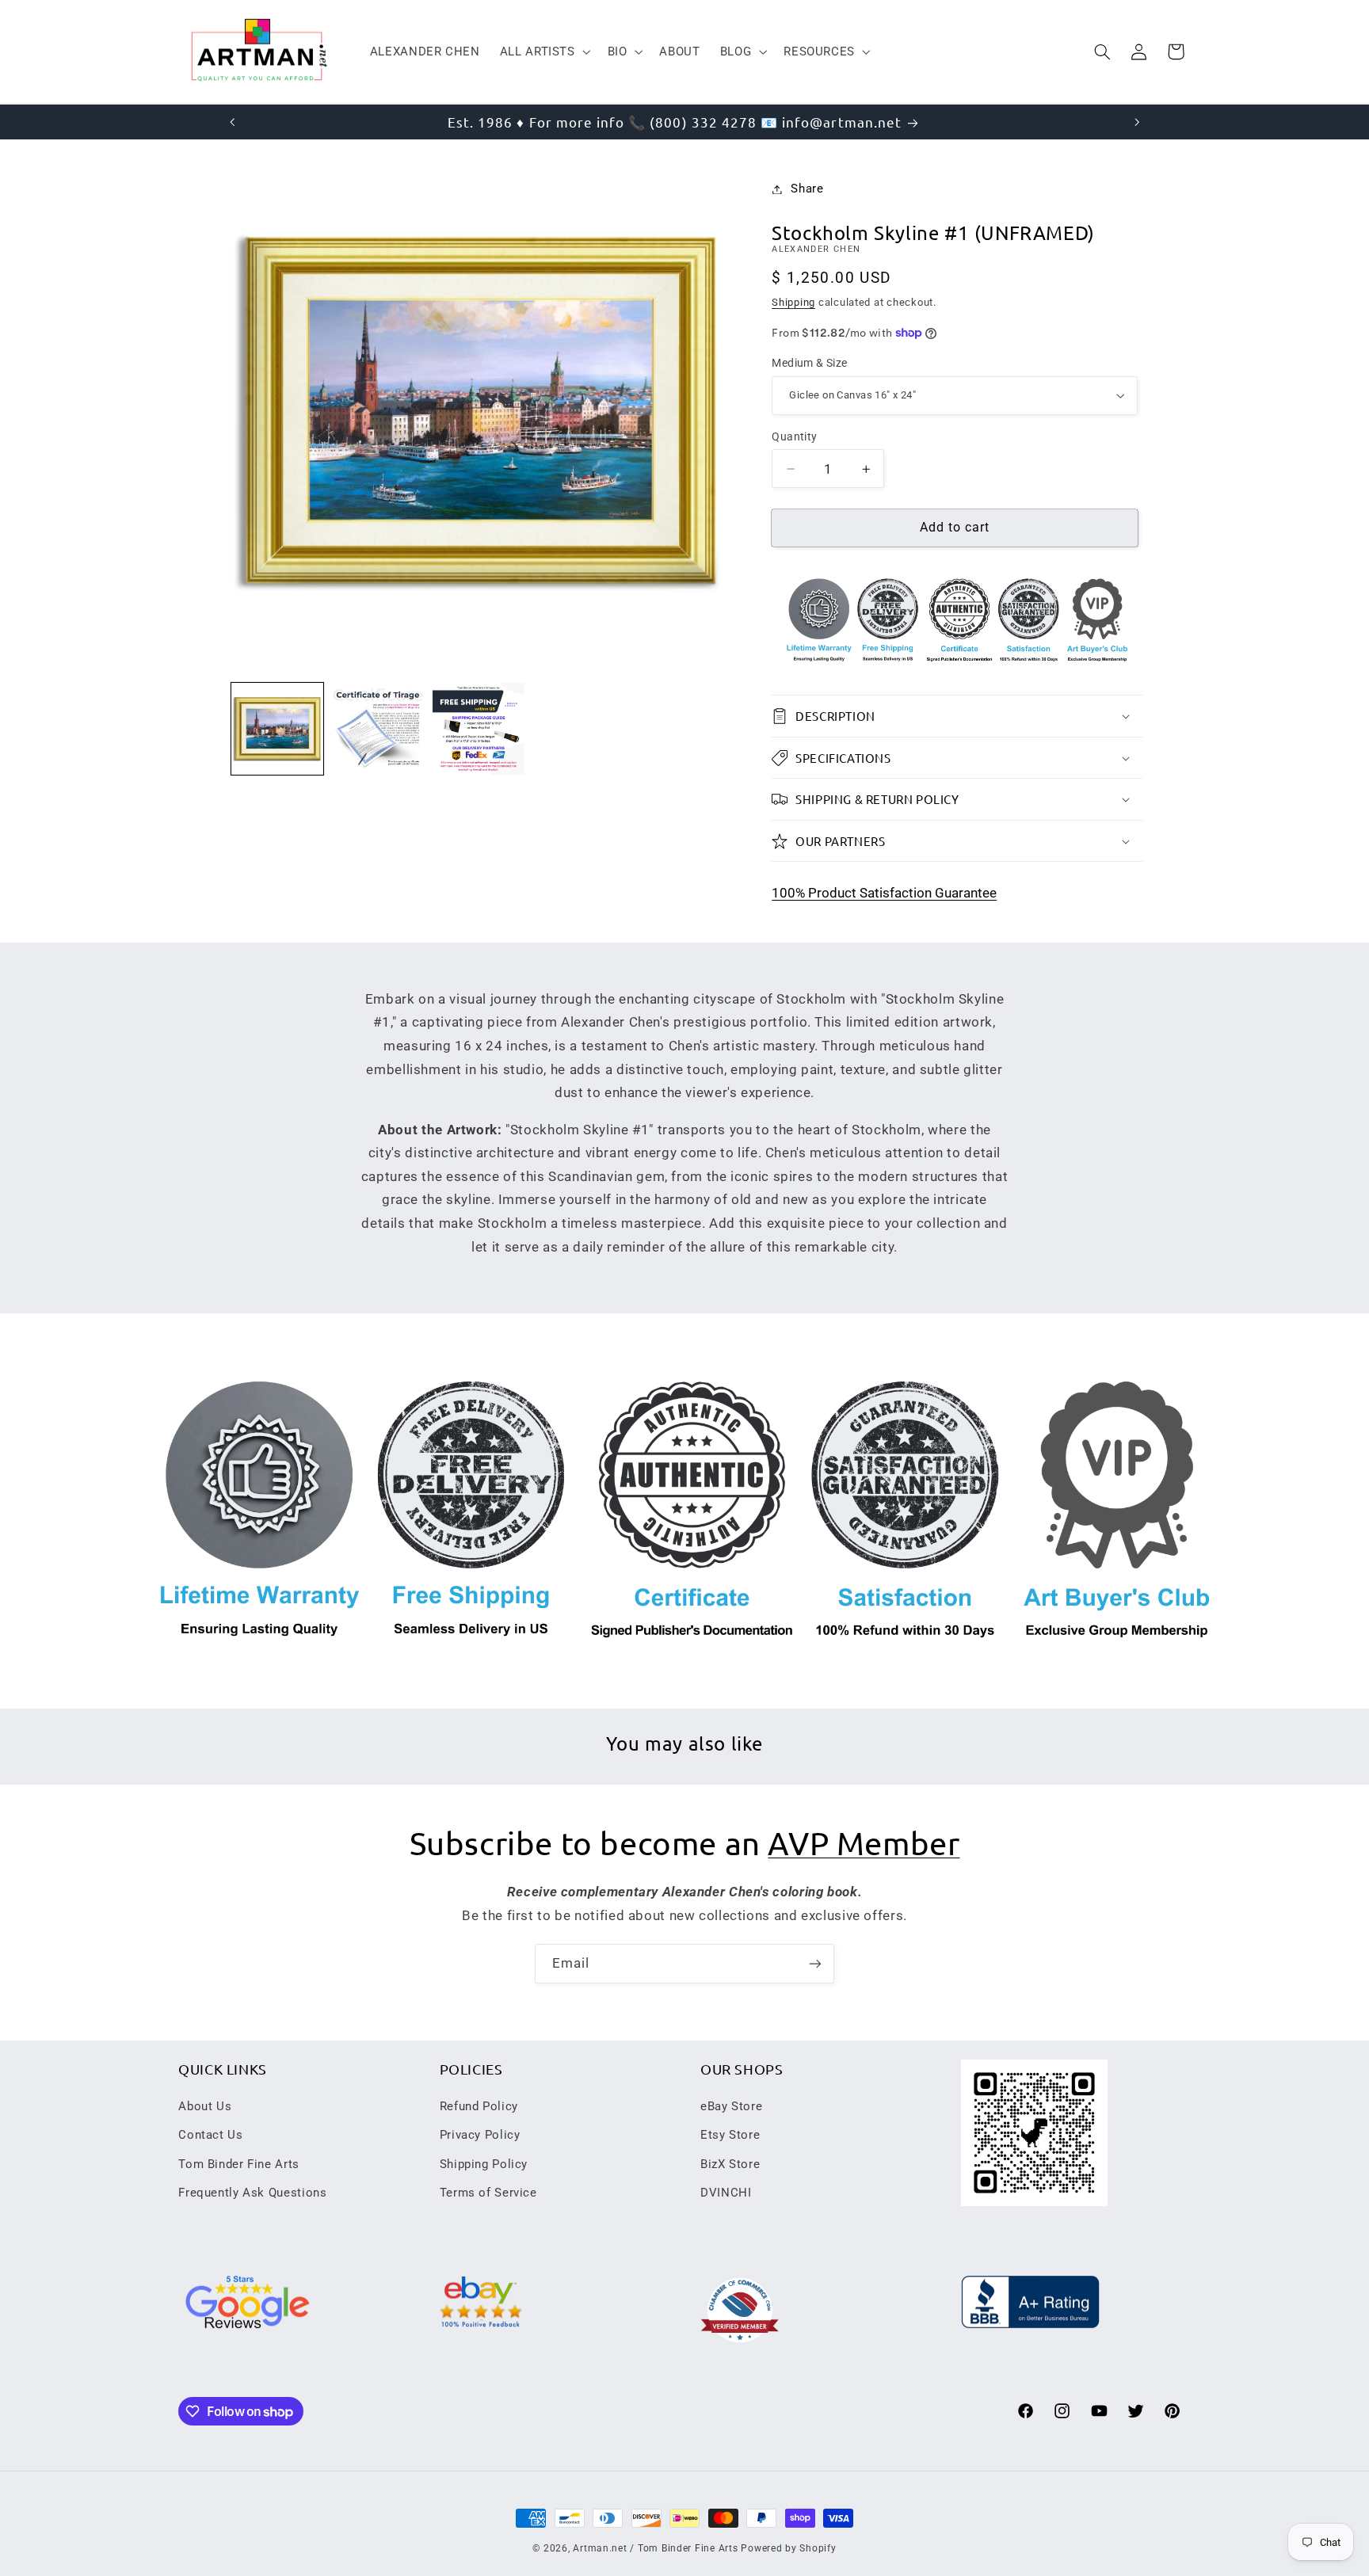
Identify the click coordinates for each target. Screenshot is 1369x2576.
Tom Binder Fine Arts (239, 2164)
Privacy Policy (480, 2135)
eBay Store (731, 2106)
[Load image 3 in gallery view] (479, 729)
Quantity (794, 436)
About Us (205, 2106)
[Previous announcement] (232, 122)
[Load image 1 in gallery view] (278, 729)
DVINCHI (726, 2193)
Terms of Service (488, 2193)
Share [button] (807, 189)
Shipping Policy (484, 2164)
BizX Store (730, 2164)
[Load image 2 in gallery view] (378, 729)
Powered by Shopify (788, 2548)
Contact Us (210, 2135)
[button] (543, 51)
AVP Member (864, 1843)
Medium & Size (809, 363)
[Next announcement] (1137, 122)
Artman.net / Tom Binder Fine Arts (655, 2548)
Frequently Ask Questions (252, 2193)
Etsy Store (730, 2135)
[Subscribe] (815, 1963)
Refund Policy (479, 2106)
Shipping (793, 302)
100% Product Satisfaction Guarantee (884, 893)
